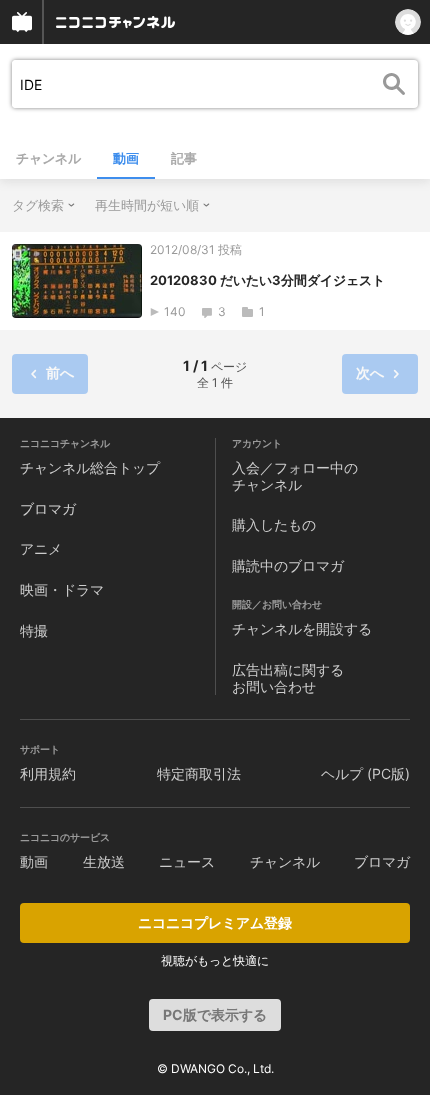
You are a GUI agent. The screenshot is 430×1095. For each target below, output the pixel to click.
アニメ (41, 548)
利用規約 (48, 773)
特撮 (34, 630)
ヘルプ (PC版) (365, 773)
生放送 (104, 861)
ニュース (187, 861)
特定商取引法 (199, 773)
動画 (126, 158)
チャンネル (48, 158)
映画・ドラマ (62, 589)
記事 (184, 158)
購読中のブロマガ (288, 565)
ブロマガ (48, 508)
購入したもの (274, 524)
